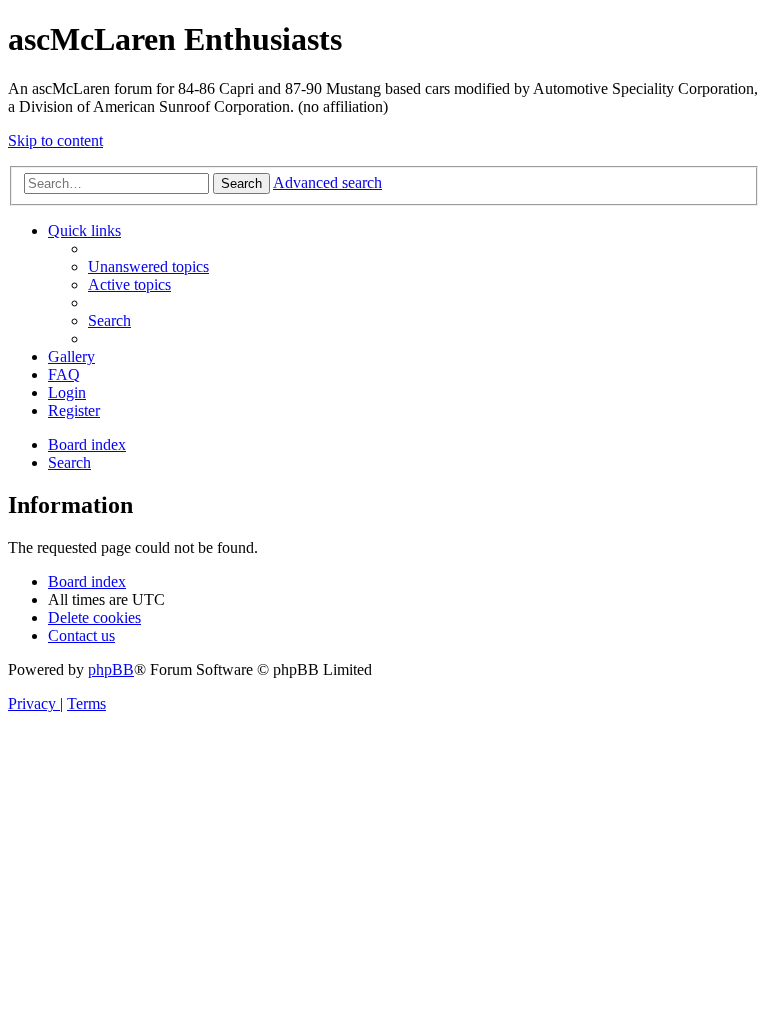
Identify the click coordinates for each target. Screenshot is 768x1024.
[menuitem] (148, 266)
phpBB (111, 669)
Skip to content (55, 140)
